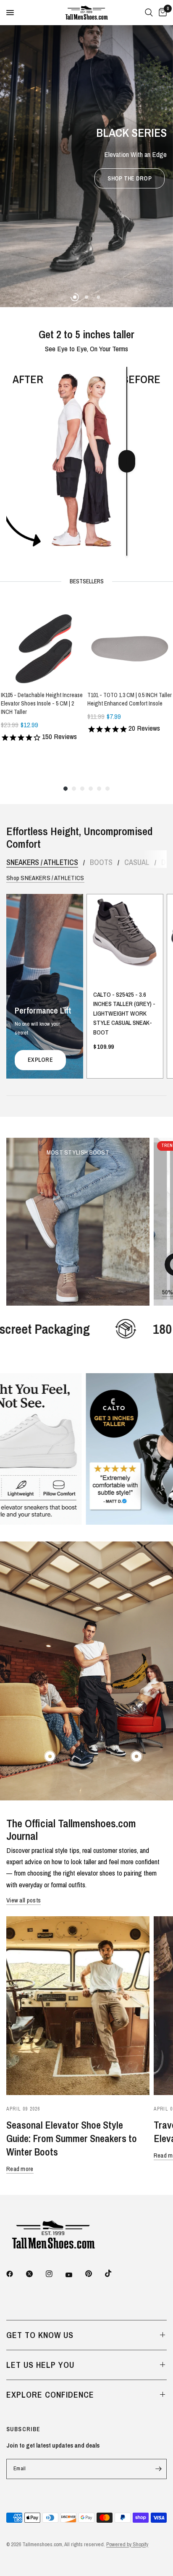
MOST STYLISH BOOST (78, 1152)
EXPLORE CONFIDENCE (50, 2394)
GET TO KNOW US (40, 2335)
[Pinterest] (94, 2274)
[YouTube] (75, 2275)
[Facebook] (16, 2274)
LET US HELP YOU (40, 2365)
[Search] (149, 13)
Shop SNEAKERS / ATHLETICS (45, 878)
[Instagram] (55, 2274)
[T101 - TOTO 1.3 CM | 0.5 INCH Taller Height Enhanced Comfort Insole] (130, 642)
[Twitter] (35, 2274)
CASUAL (137, 862)
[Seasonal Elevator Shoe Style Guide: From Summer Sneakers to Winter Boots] (78, 2006)
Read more (20, 2169)
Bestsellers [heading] (87, 582)
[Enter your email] (158, 2469)
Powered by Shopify (127, 2544)
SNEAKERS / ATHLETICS (42, 862)
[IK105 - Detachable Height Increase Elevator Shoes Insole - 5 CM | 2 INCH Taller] (43, 642)
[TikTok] (114, 2274)
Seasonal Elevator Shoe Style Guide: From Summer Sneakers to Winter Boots (72, 2138)
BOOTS (101, 862)
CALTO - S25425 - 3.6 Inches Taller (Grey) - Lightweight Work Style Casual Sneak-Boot (124, 1014)
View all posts (24, 1900)
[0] (161, 13)
